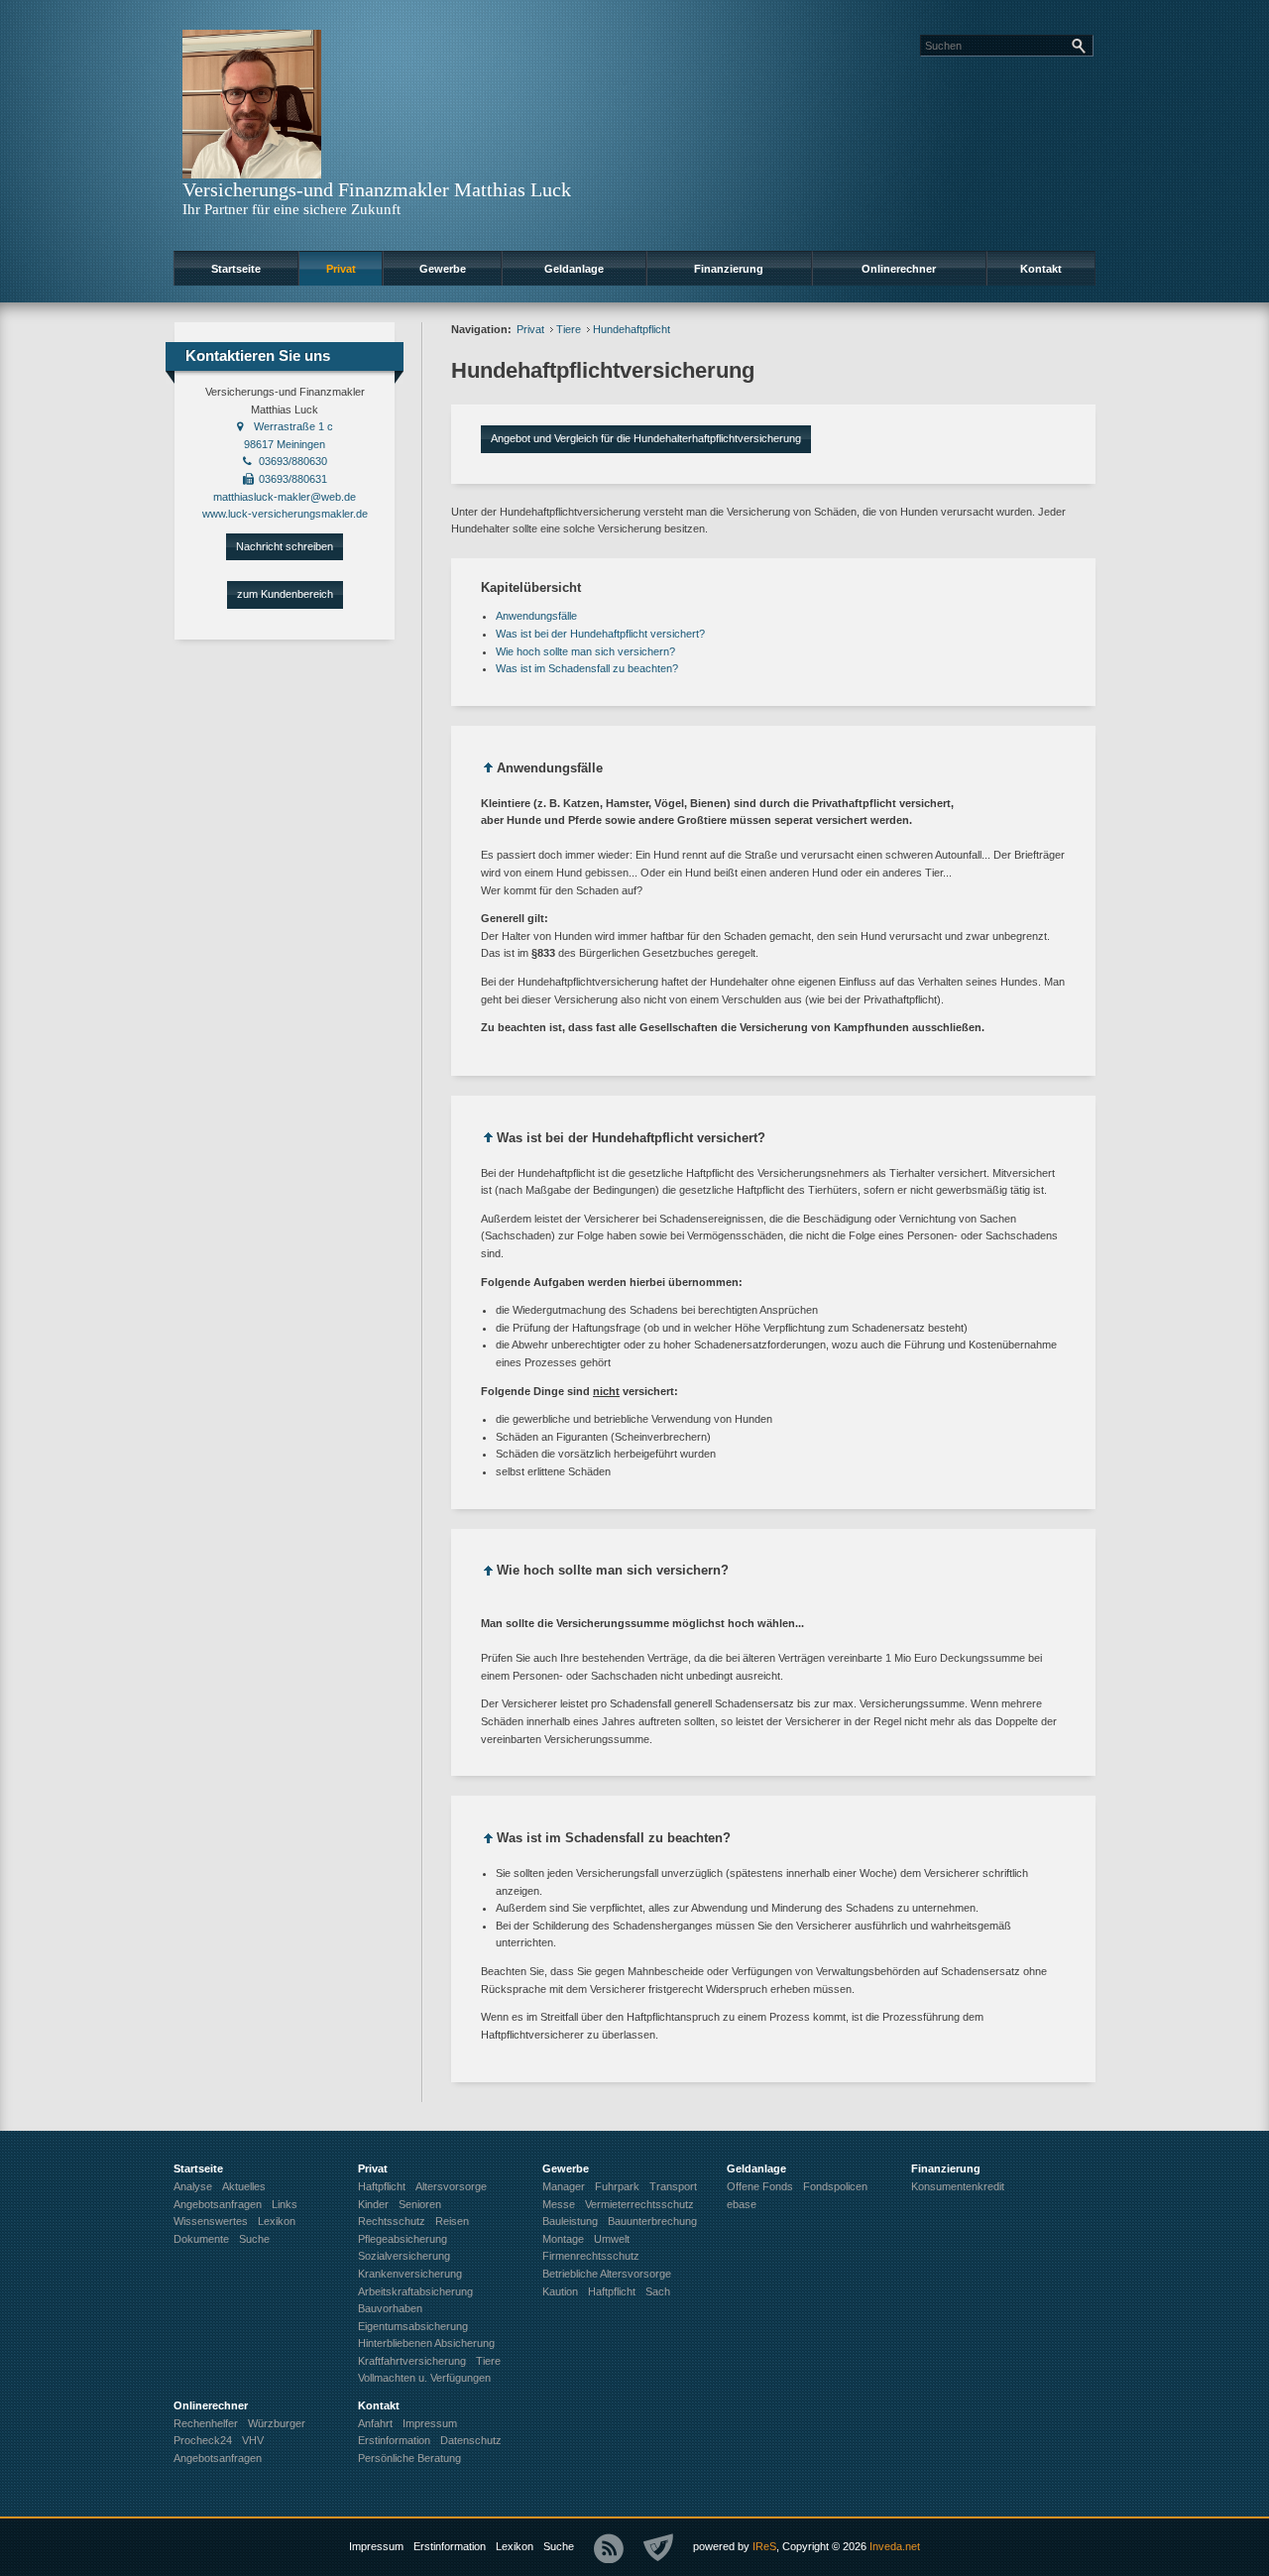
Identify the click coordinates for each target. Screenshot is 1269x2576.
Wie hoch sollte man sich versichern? (585, 651)
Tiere (569, 329)
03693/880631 (293, 479)
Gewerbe (443, 269)
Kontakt (1041, 269)
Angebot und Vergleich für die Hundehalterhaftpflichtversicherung (646, 438)
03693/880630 (293, 461)
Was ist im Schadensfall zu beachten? (587, 668)
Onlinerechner (899, 269)
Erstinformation (450, 2546)
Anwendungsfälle (536, 616)
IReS (764, 2546)
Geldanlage (574, 269)
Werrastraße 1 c (293, 426)
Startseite (236, 269)
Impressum (376, 2546)
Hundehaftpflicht (632, 329)
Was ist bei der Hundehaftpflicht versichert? (600, 634)
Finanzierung (729, 269)
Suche (559, 2546)
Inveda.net (895, 2546)
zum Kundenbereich (285, 594)
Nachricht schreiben (285, 546)
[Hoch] (489, 771)
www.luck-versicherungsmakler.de (285, 514)
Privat (341, 269)
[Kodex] (658, 2548)
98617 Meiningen (285, 444)
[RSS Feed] (609, 2548)
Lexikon (515, 2546)
